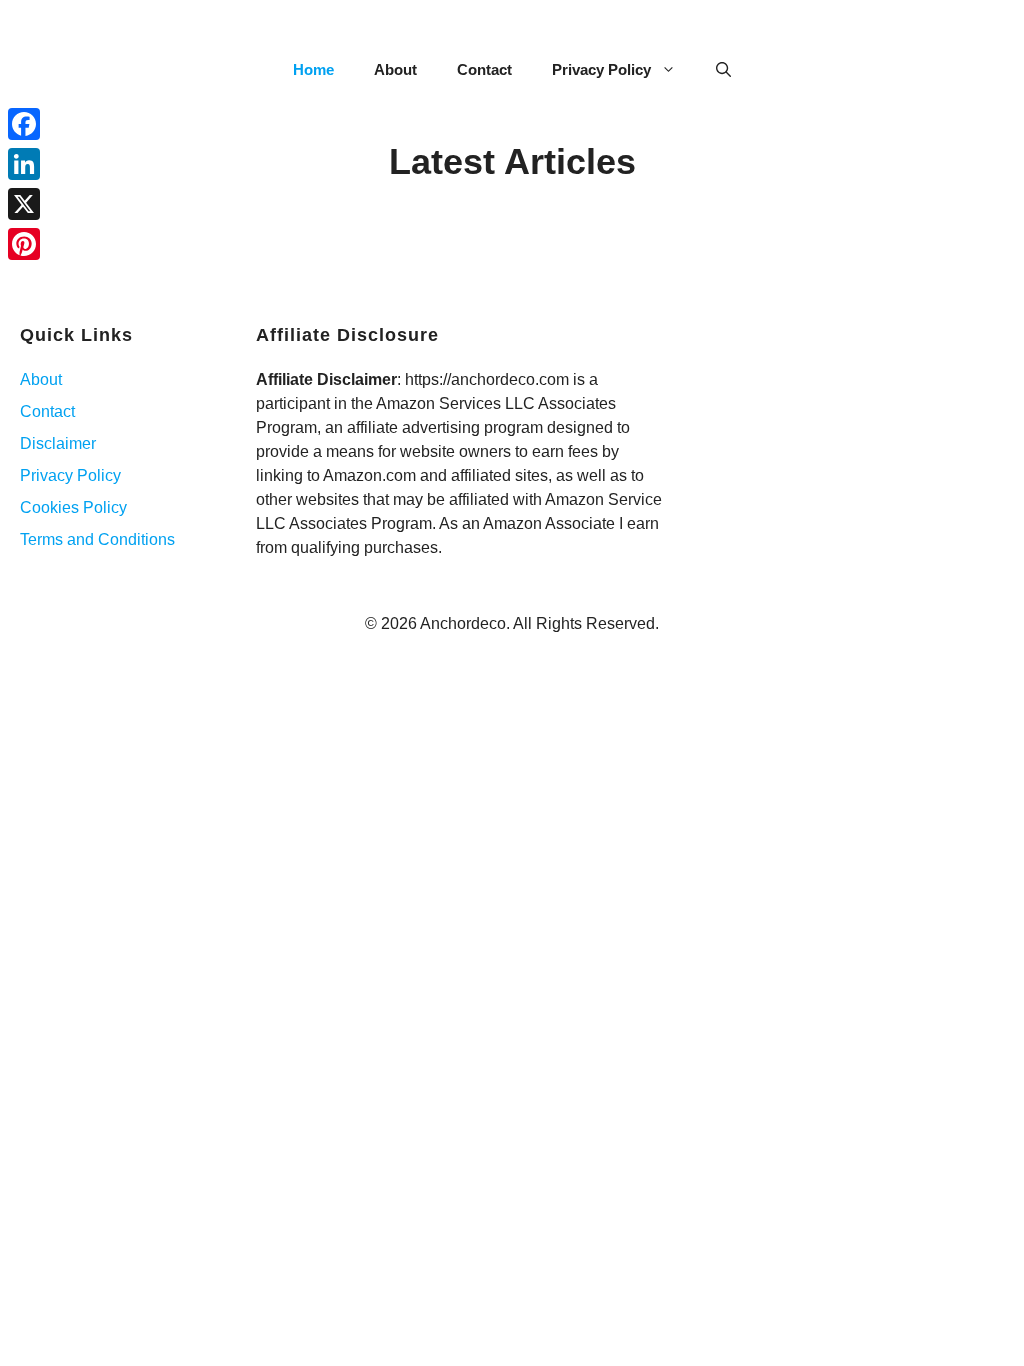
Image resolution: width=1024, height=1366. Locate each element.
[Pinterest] (24, 244)
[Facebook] (24, 124)
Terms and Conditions (97, 539)
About (395, 69)
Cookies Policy (73, 507)
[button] (723, 70)
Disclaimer (58, 443)
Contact (484, 69)
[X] (24, 204)
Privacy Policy (601, 69)
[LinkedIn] (24, 164)
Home (313, 69)
